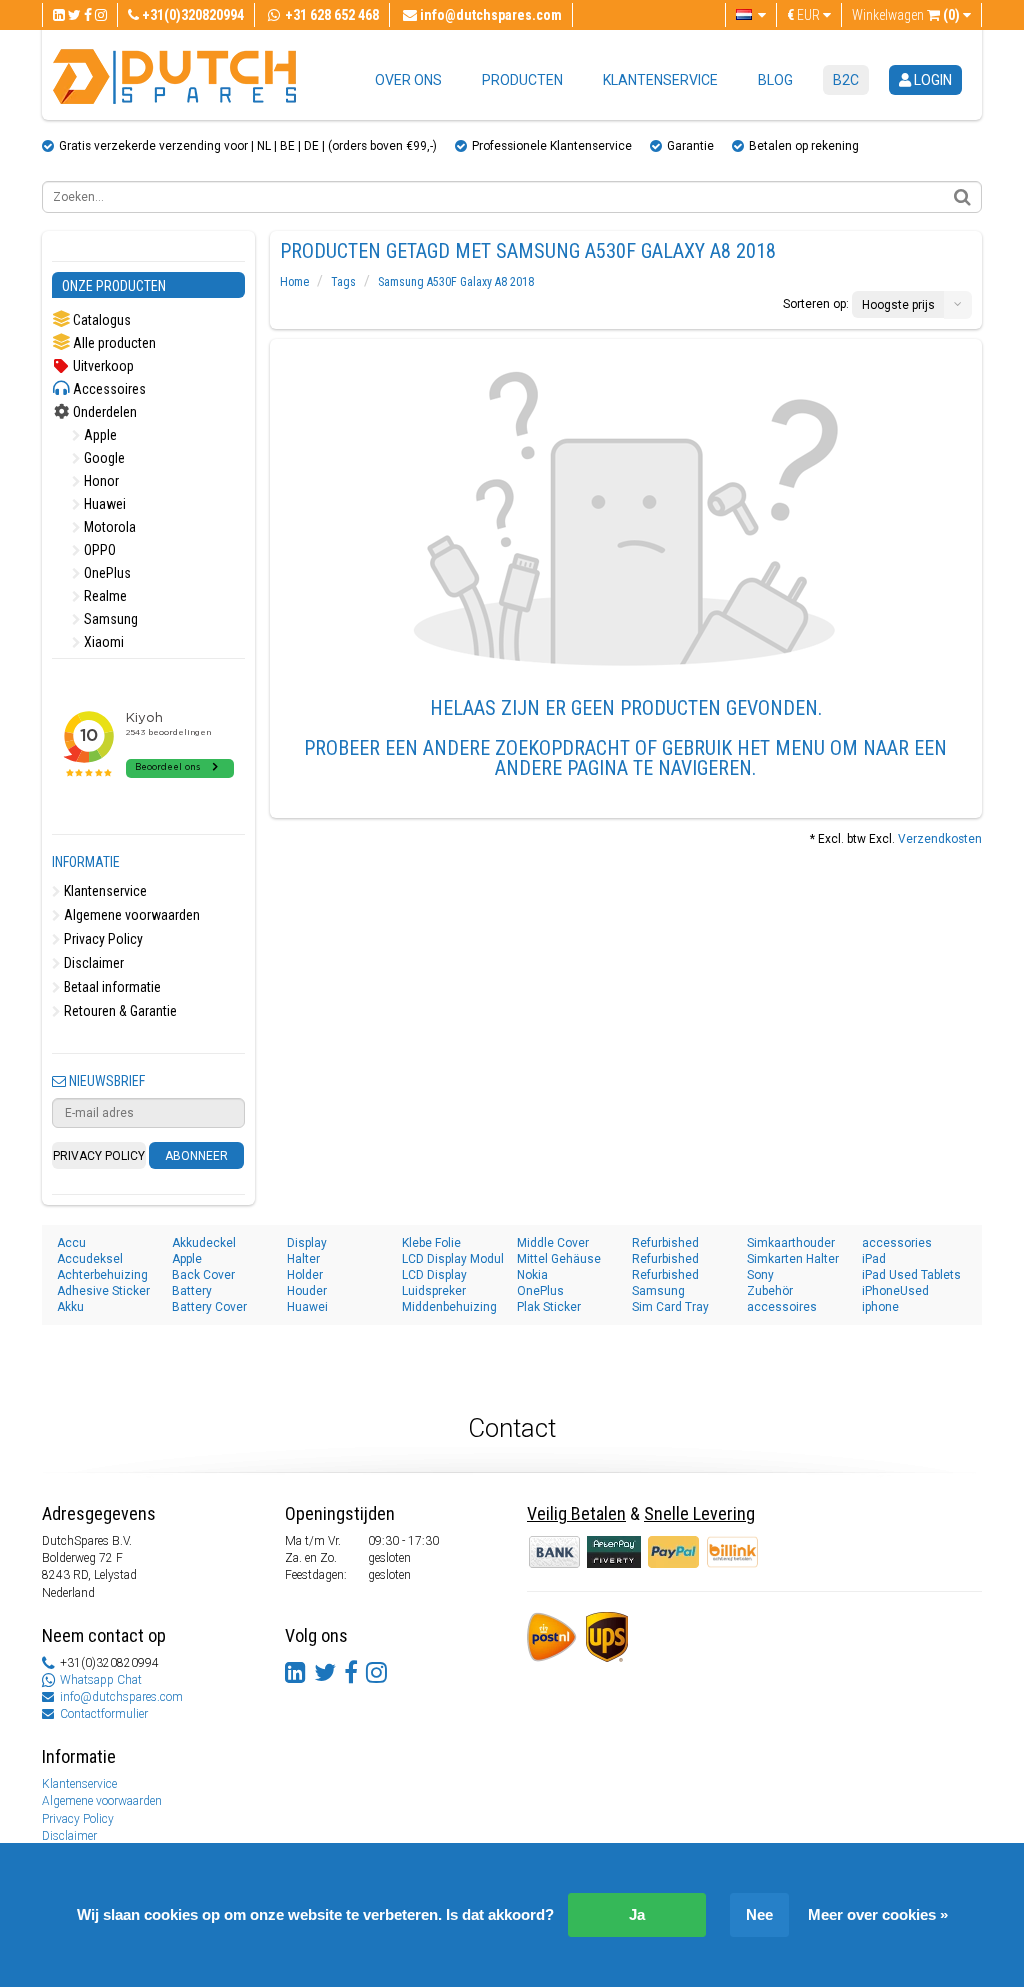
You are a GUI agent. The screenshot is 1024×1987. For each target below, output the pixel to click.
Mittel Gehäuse (559, 1259)
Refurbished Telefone (665, 1259)
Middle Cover (553, 1243)
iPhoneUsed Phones (895, 1291)
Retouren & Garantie (119, 1011)
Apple (99, 435)
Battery (192, 1291)
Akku (70, 1307)
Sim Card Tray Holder (670, 1307)
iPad (874, 1259)
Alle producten (113, 343)
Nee (759, 1914)
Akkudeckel (204, 1243)
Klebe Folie (431, 1243)
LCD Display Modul (453, 1259)
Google (103, 458)
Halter (303, 1259)
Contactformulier (104, 1714)
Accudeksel (90, 1259)
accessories (897, 1243)
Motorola (108, 527)
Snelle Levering (699, 1513)
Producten (522, 80)
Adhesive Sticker (103, 1291)
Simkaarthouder (791, 1243)
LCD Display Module (434, 1275)
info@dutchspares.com (121, 1697)
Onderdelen (103, 412)
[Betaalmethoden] (615, 1551)
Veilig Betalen (576, 1513)
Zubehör (770, 1291)
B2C (846, 80)
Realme (104, 596)
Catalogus (100, 320)
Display (307, 1243)
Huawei (103, 504)
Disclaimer (92, 963)
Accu (71, 1243)
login (931, 80)
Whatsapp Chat (101, 1680)
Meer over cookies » (878, 1914)
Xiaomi (102, 642)
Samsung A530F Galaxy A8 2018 (456, 282)
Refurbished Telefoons (665, 1275)
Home (294, 282)
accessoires (782, 1307)
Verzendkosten (940, 839)
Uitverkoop (102, 366)
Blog (775, 80)
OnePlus (106, 573)
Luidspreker (434, 1291)
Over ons (408, 80)
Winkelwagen (906, 15)
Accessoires (108, 389)
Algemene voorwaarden (130, 915)
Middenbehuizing (449, 1307)
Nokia (532, 1275)
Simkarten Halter (793, 1259)
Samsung (109, 619)
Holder (305, 1275)
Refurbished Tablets (665, 1243)
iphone (880, 1307)
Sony (760, 1275)
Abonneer (196, 1156)
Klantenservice (660, 80)
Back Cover (203, 1275)
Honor (100, 481)
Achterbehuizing (102, 1275)
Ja (637, 1914)
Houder (307, 1291)
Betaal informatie (111, 987)
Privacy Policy (102, 939)
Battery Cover (209, 1307)
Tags (343, 282)
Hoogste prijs (898, 305)
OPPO (98, 550)
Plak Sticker (549, 1307)
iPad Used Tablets (911, 1275)
